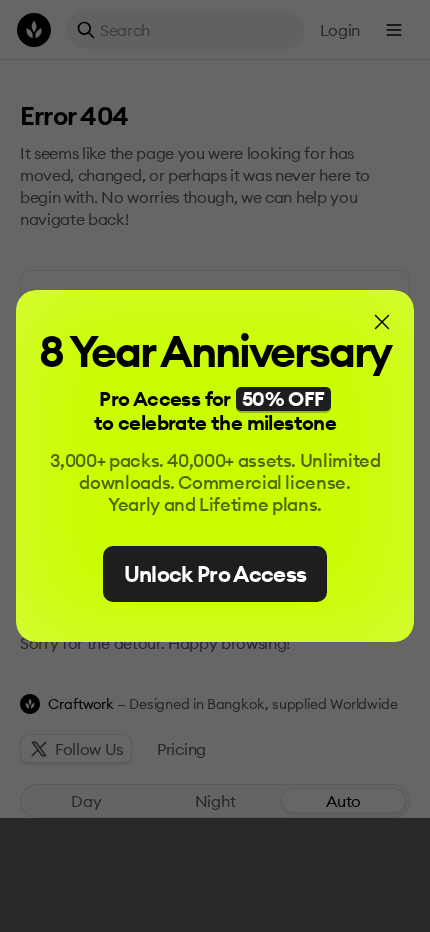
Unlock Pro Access (215, 574)
